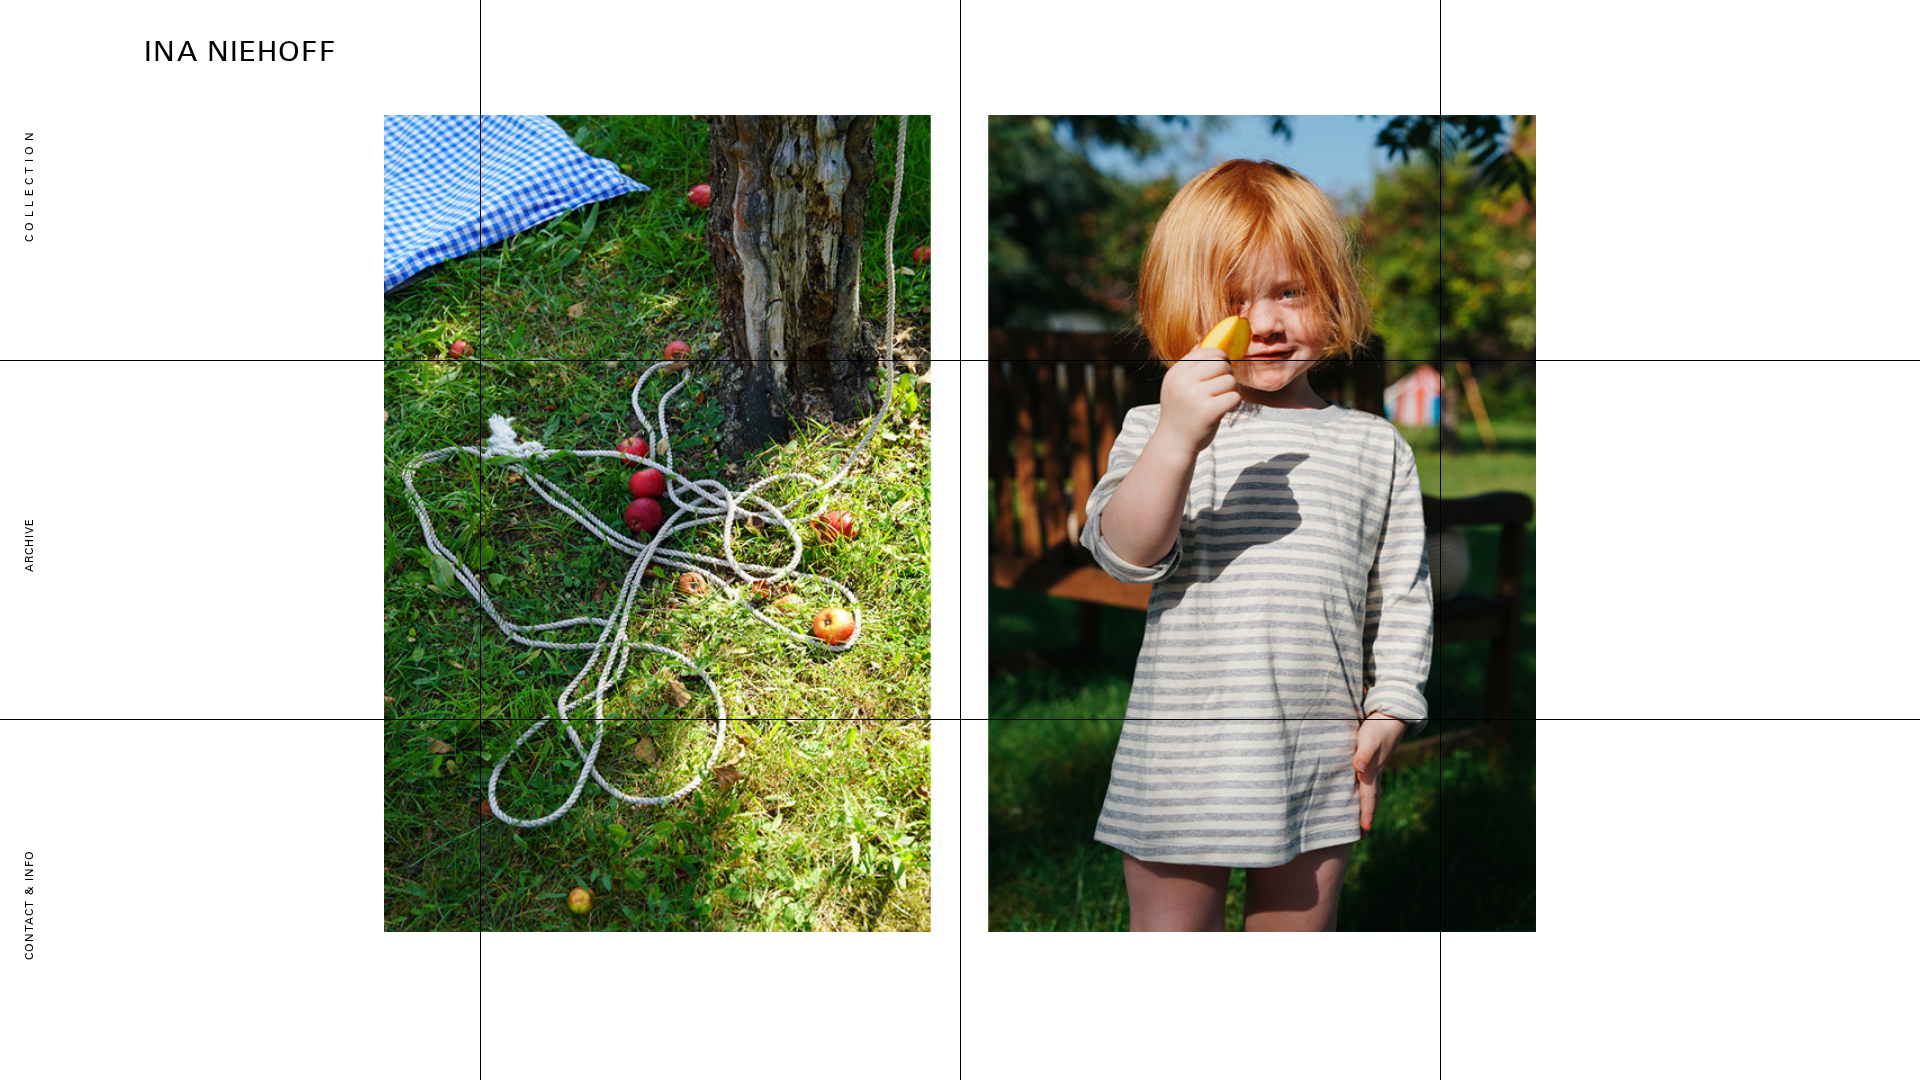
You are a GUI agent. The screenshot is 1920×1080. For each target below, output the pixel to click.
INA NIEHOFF (239, 53)
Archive (30, 545)
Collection (30, 185)
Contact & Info (30, 905)
